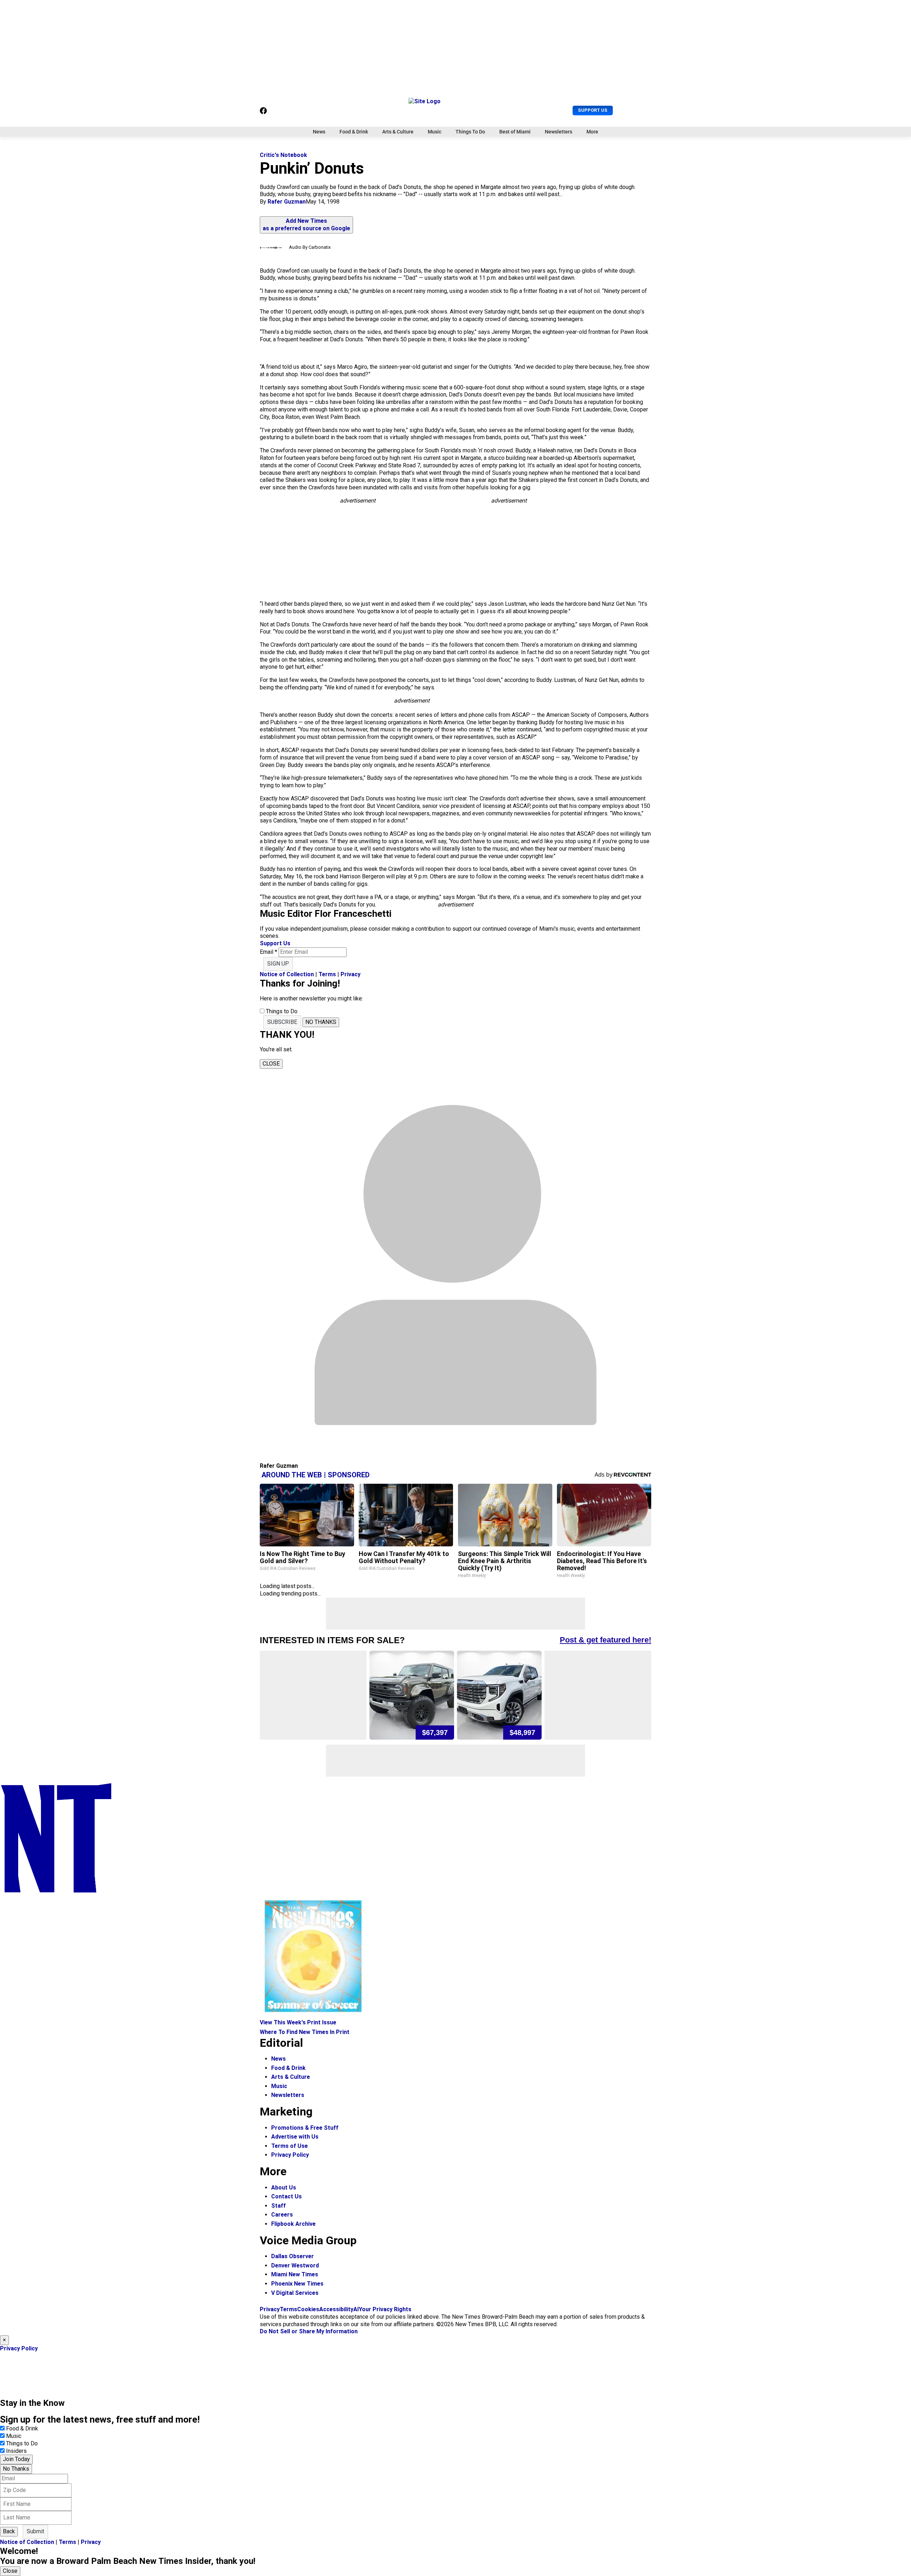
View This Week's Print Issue (298, 2022)
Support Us (593, 110)
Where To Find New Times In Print (305, 2032)
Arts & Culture (398, 132)
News (319, 132)
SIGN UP (278, 964)
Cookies (308, 2309)
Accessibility (336, 2309)
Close (10, 2571)
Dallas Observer (293, 2256)
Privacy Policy (290, 2155)
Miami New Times (295, 2274)
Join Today (16, 2459)
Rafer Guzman (287, 202)
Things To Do (470, 132)
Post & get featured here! (605, 1640)
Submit (35, 2531)
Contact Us (286, 2196)
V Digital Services (295, 2293)
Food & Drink (354, 132)
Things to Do (22, 2443)
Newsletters (559, 132)
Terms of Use (289, 2146)
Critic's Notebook (283, 155)
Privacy (351, 974)
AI (356, 2309)
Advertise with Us (295, 2137)
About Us (284, 2188)
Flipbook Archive (293, 2224)
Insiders (16, 2451)
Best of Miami (515, 132)
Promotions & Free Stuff (305, 2128)
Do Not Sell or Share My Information (309, 2331)
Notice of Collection (287, 974)
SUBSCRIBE (282, 1022)
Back (9, 2531)
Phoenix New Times (297, 2284)
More (592, 132)
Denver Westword (295, 2265)
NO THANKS (321, 1022)
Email (268, 952)
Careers (282, 2215)
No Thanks (16, 2469)
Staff (278, 2206)
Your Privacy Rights (385, 2309)
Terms (327, 974)
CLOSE (271, 1064)
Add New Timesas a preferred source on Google (306, 225)
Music (435, 132)
